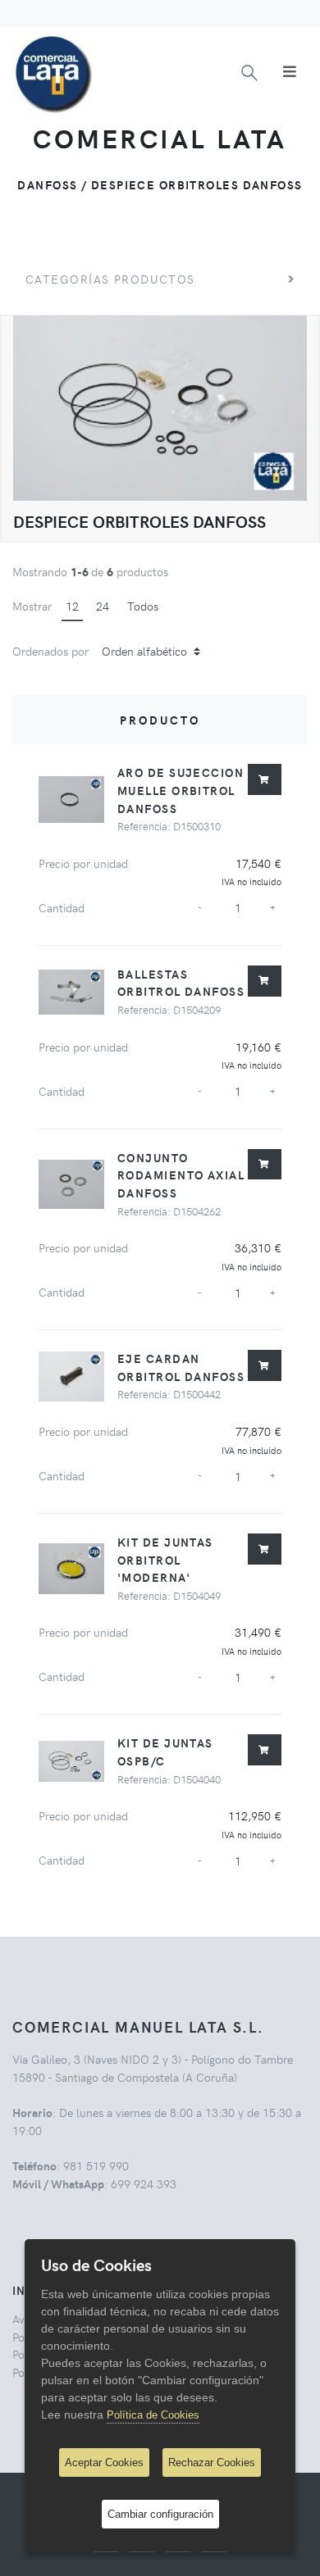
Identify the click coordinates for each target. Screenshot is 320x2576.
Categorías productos (110, 279)
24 (103, 606)
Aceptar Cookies (104, 2462)
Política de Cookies (153, 2415)
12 (72, 606)
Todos (143, 606)
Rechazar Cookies (212, 2462)
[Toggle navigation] (290, 71)
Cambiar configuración (160, 2514)
